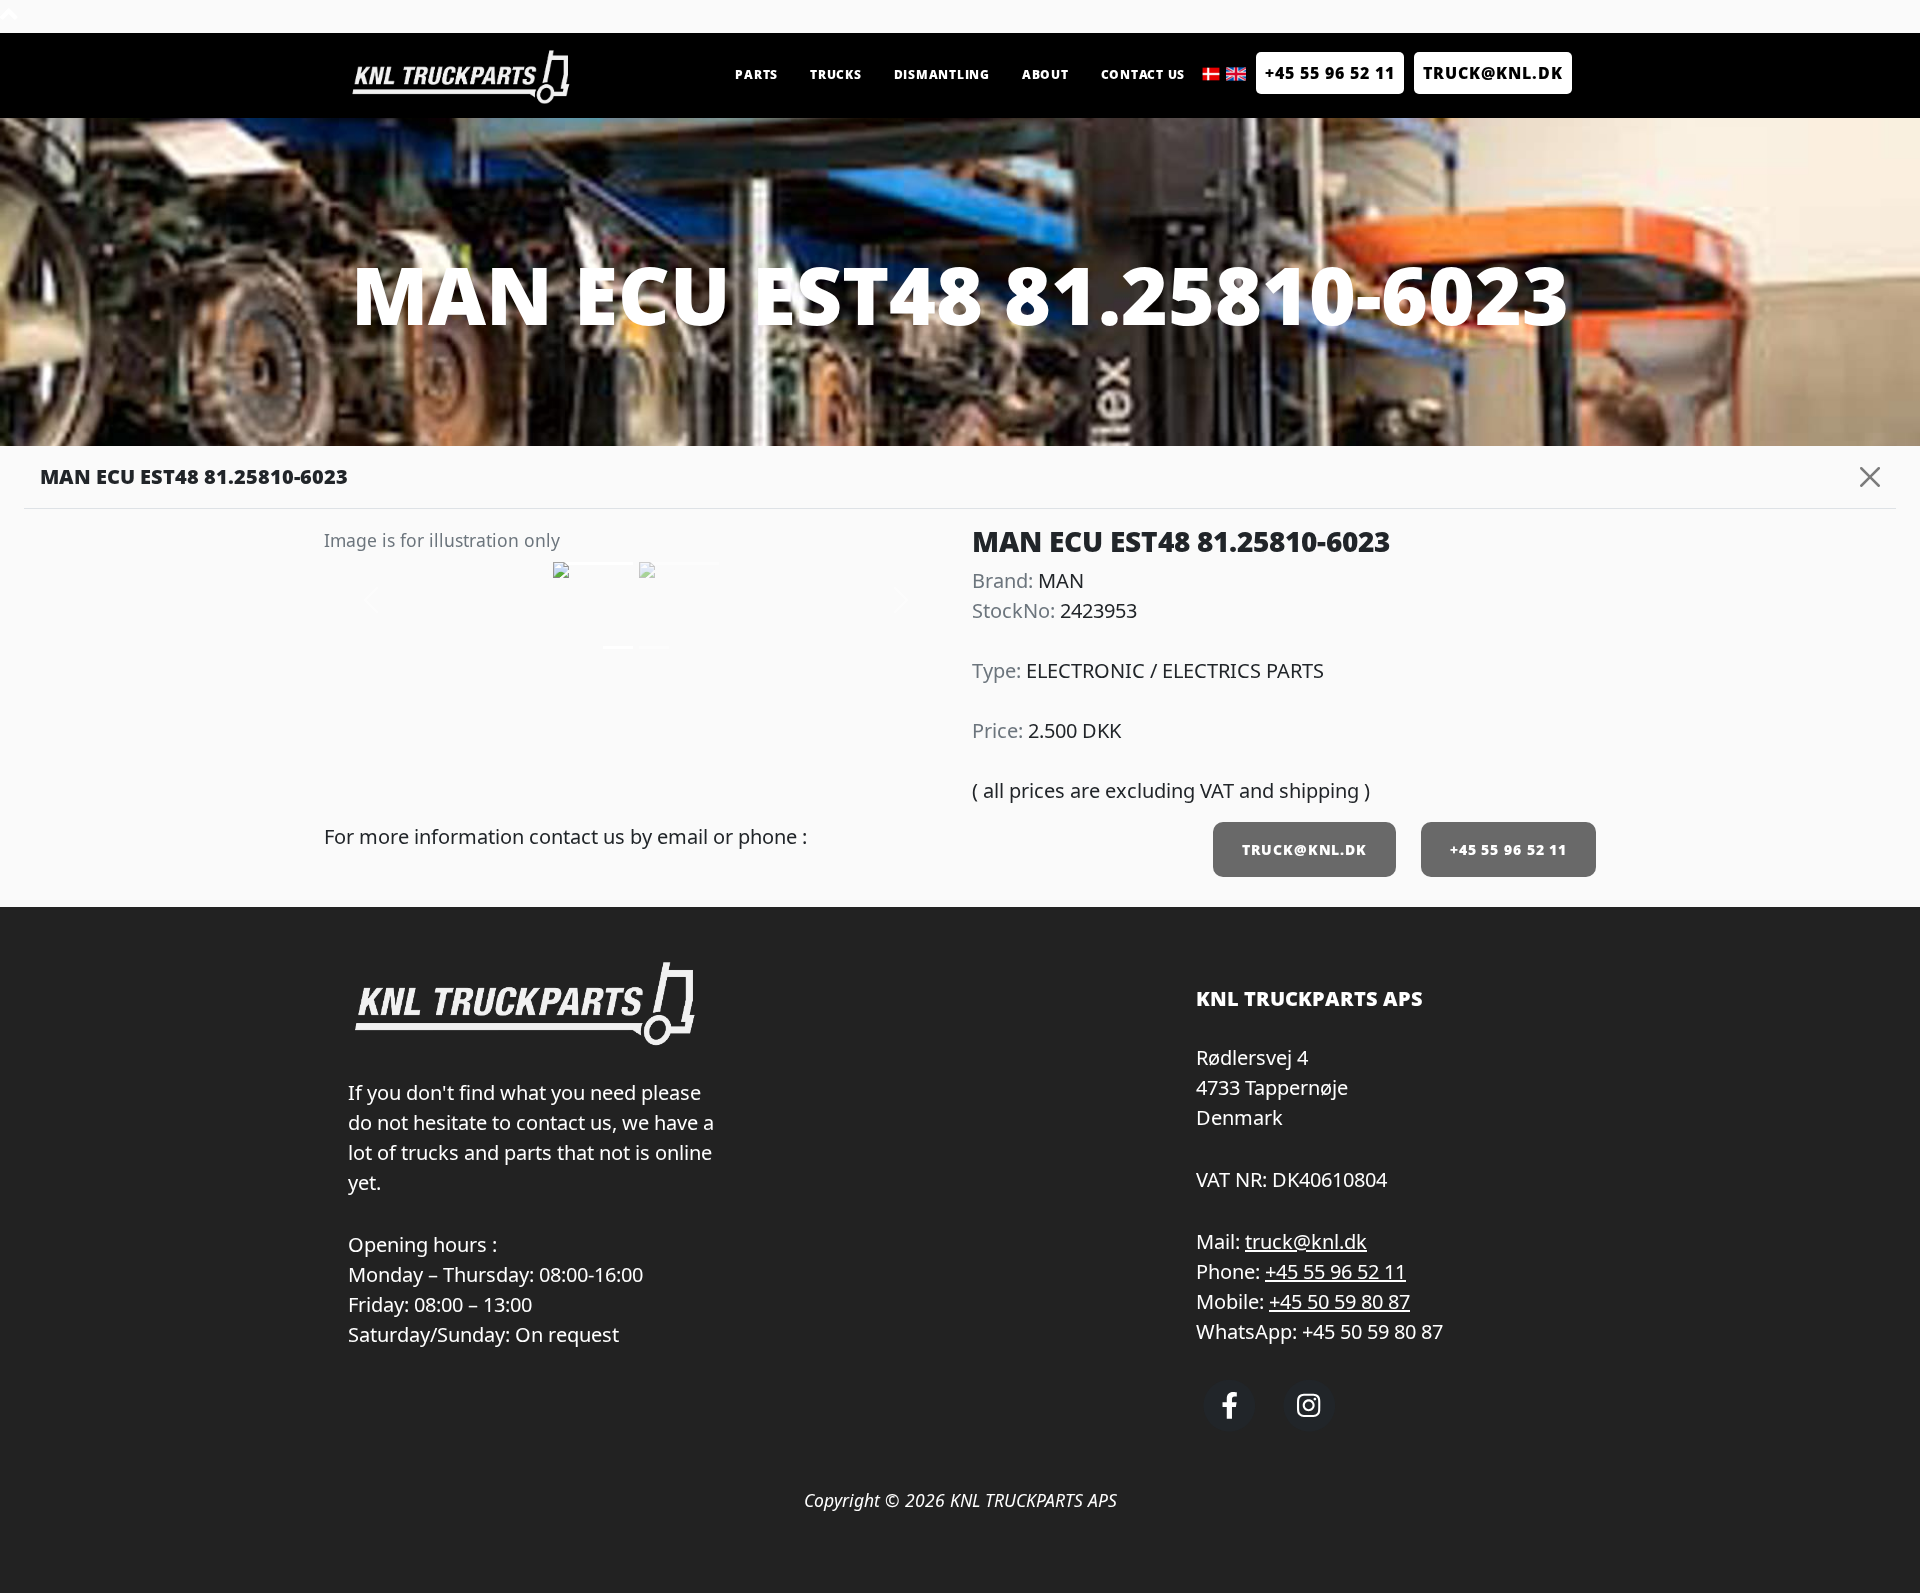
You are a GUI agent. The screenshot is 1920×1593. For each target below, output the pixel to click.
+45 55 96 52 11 (1330, 73)
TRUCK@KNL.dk (1493, 73)
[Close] (1870, 477)
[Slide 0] (618, 647)
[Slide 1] (654, 647)
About (1045, 74)
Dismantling (942, 74)
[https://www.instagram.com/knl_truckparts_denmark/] (1309, 1423)
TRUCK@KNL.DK (1304, 849)
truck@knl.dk (1306, 1241)
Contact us (1143, 74)
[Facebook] (1229, 1423)
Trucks (836, 74)
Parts (756, 74)
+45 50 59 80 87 (1339, 1301)
